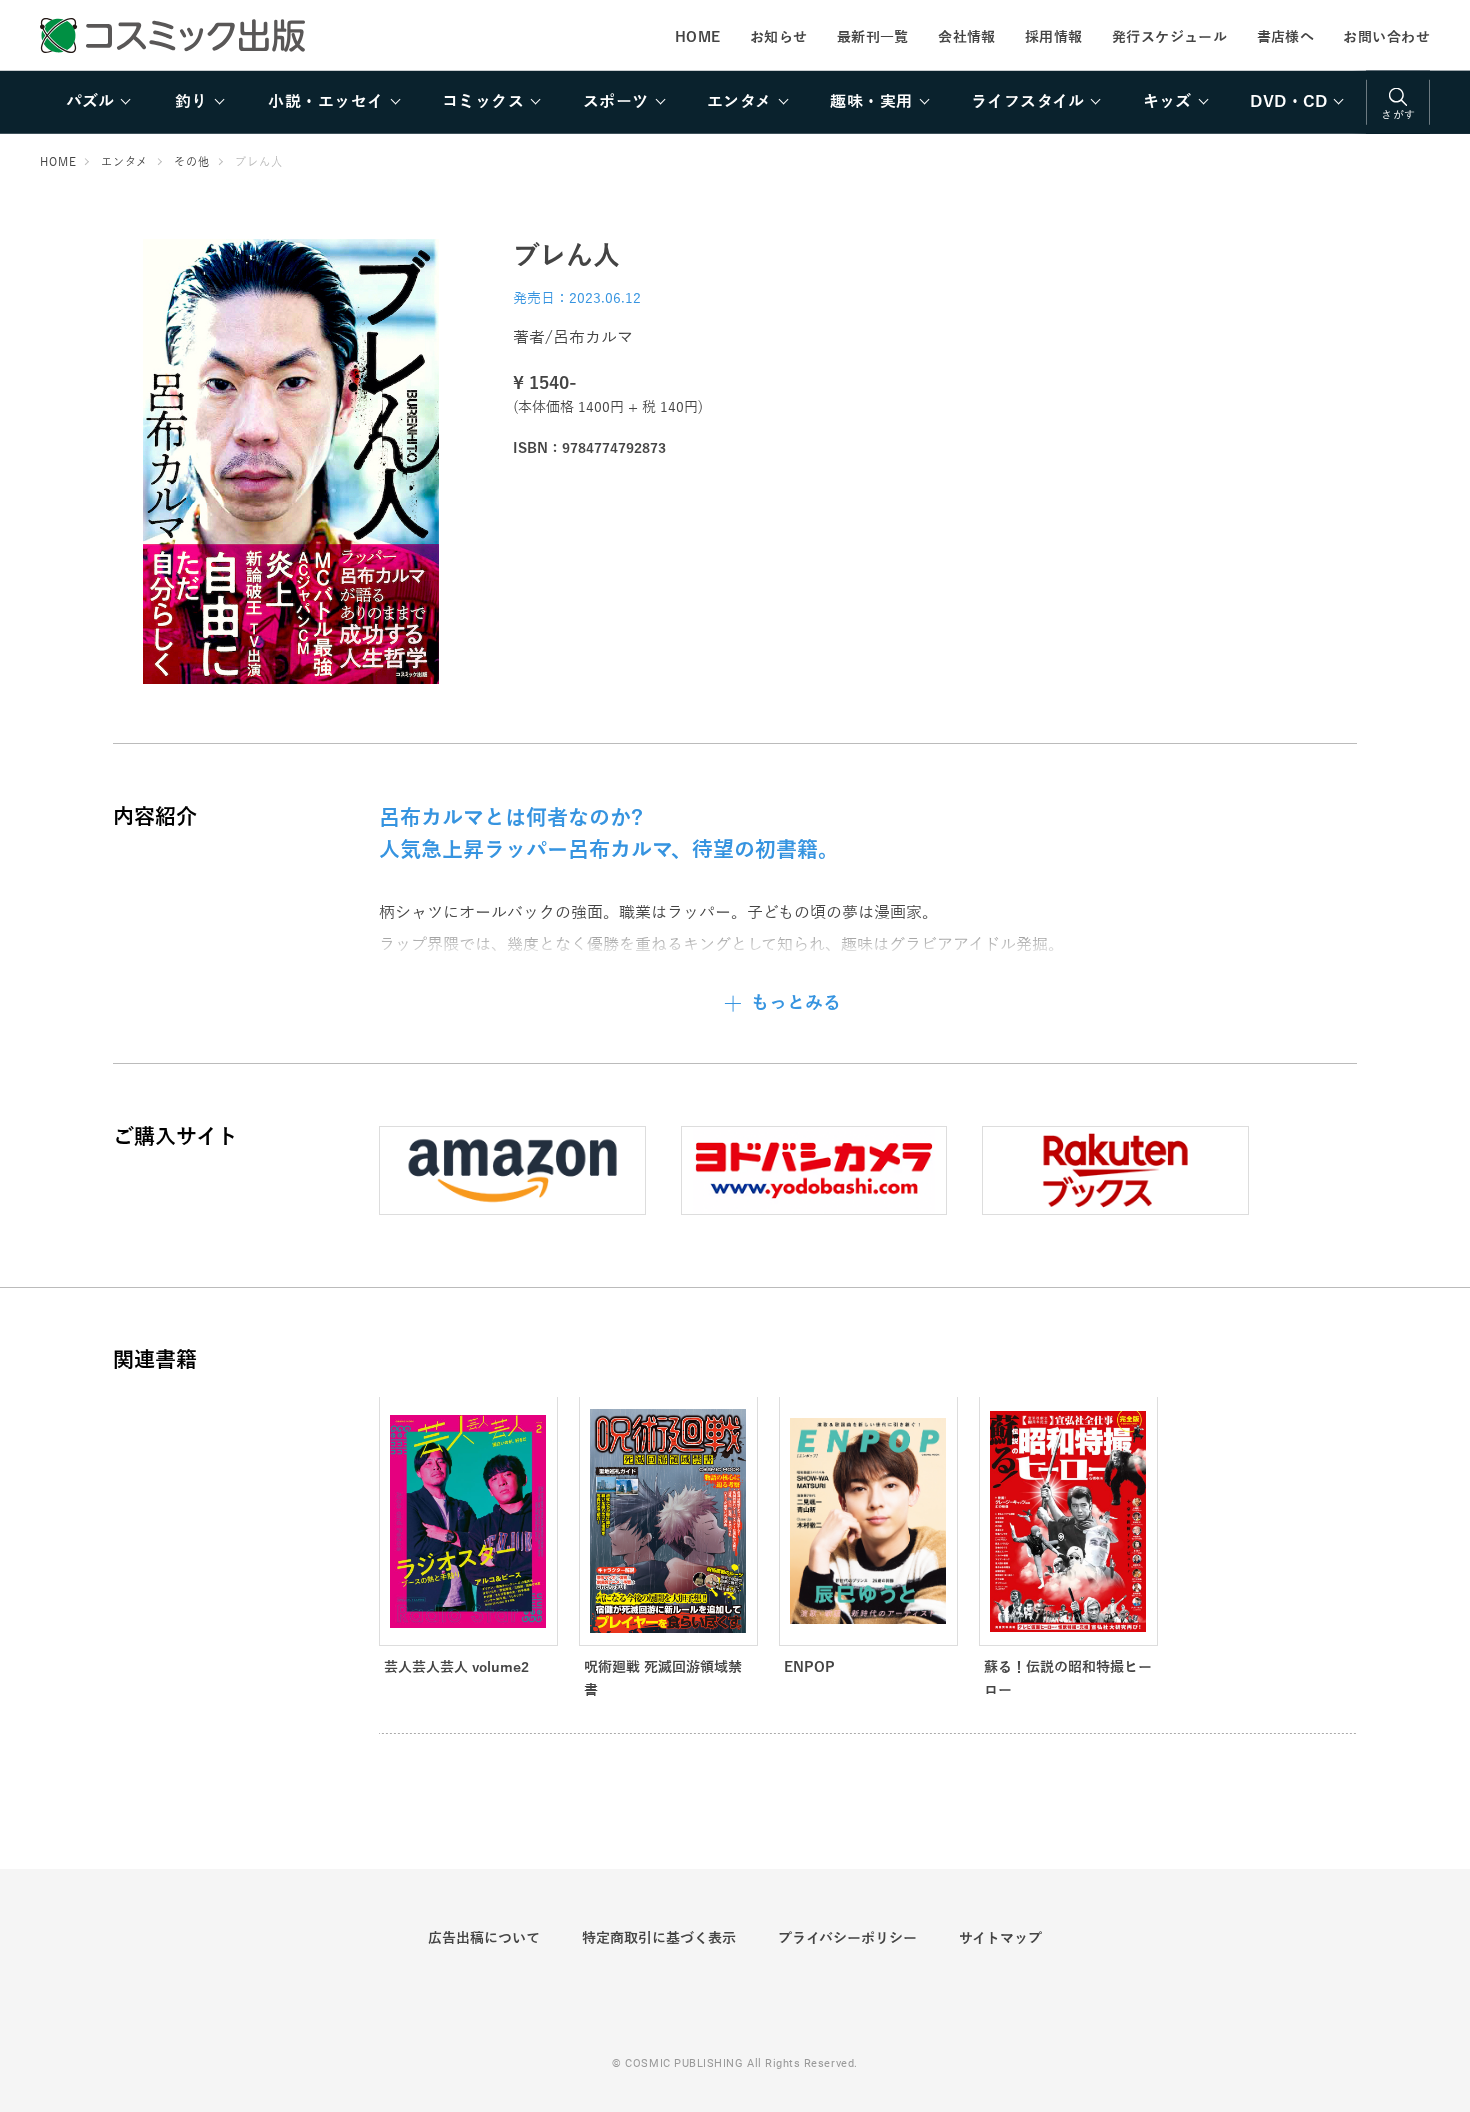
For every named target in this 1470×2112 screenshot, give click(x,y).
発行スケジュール (1169, 37)
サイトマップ (1000, 1938)
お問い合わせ (1386, 37)
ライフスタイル (1027, 102)
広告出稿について (484, 1938)
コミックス (483, 102)
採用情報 (1054, 37)
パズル (90, 102)
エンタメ (739, 102)
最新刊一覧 (873, 37)
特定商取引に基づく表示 (659, 1938)
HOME (698, 37)
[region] (735, 102)
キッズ (1167, 102)
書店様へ (1286, 37)
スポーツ (616, 102)
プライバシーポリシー (847, 1938)
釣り (191, 102)
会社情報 (967, 37)
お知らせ (779, 37)
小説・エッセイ (325, 102)
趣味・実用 (871, 102)
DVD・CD (1288, 102)
